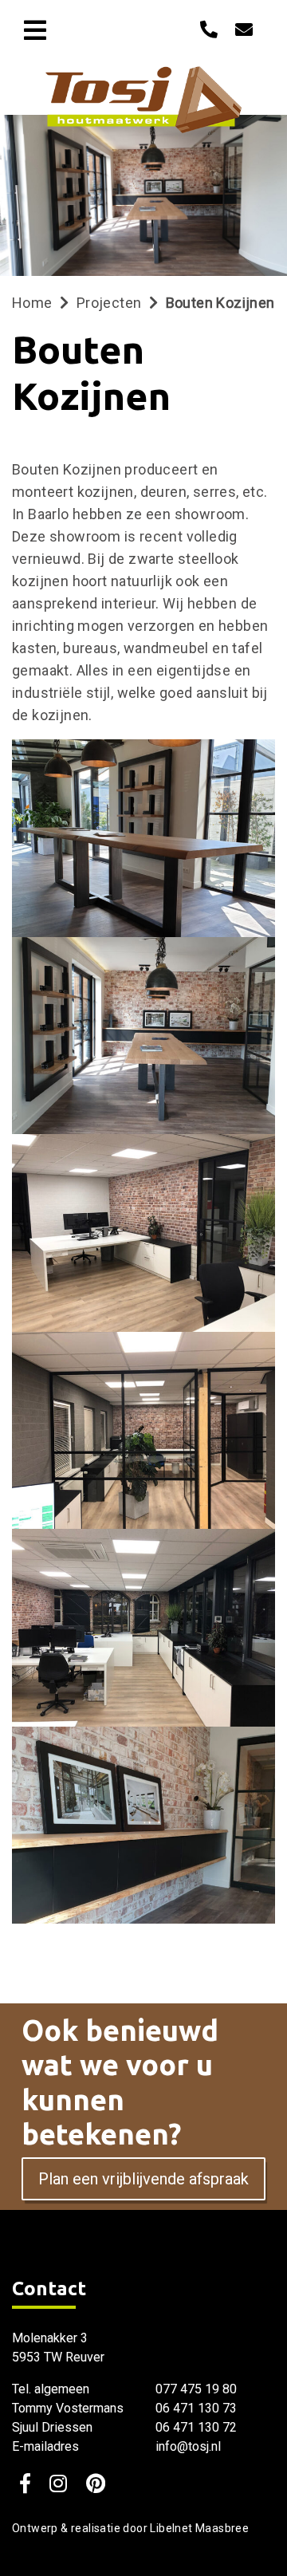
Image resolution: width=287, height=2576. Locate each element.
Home (32, 303)
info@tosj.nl (188, 2446)
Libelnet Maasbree (199, 2528)
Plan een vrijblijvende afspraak (143, 2179)
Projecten (109, 303)
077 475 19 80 (196, 2389)
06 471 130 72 (196, 2427)
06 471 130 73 (196, 2408)
